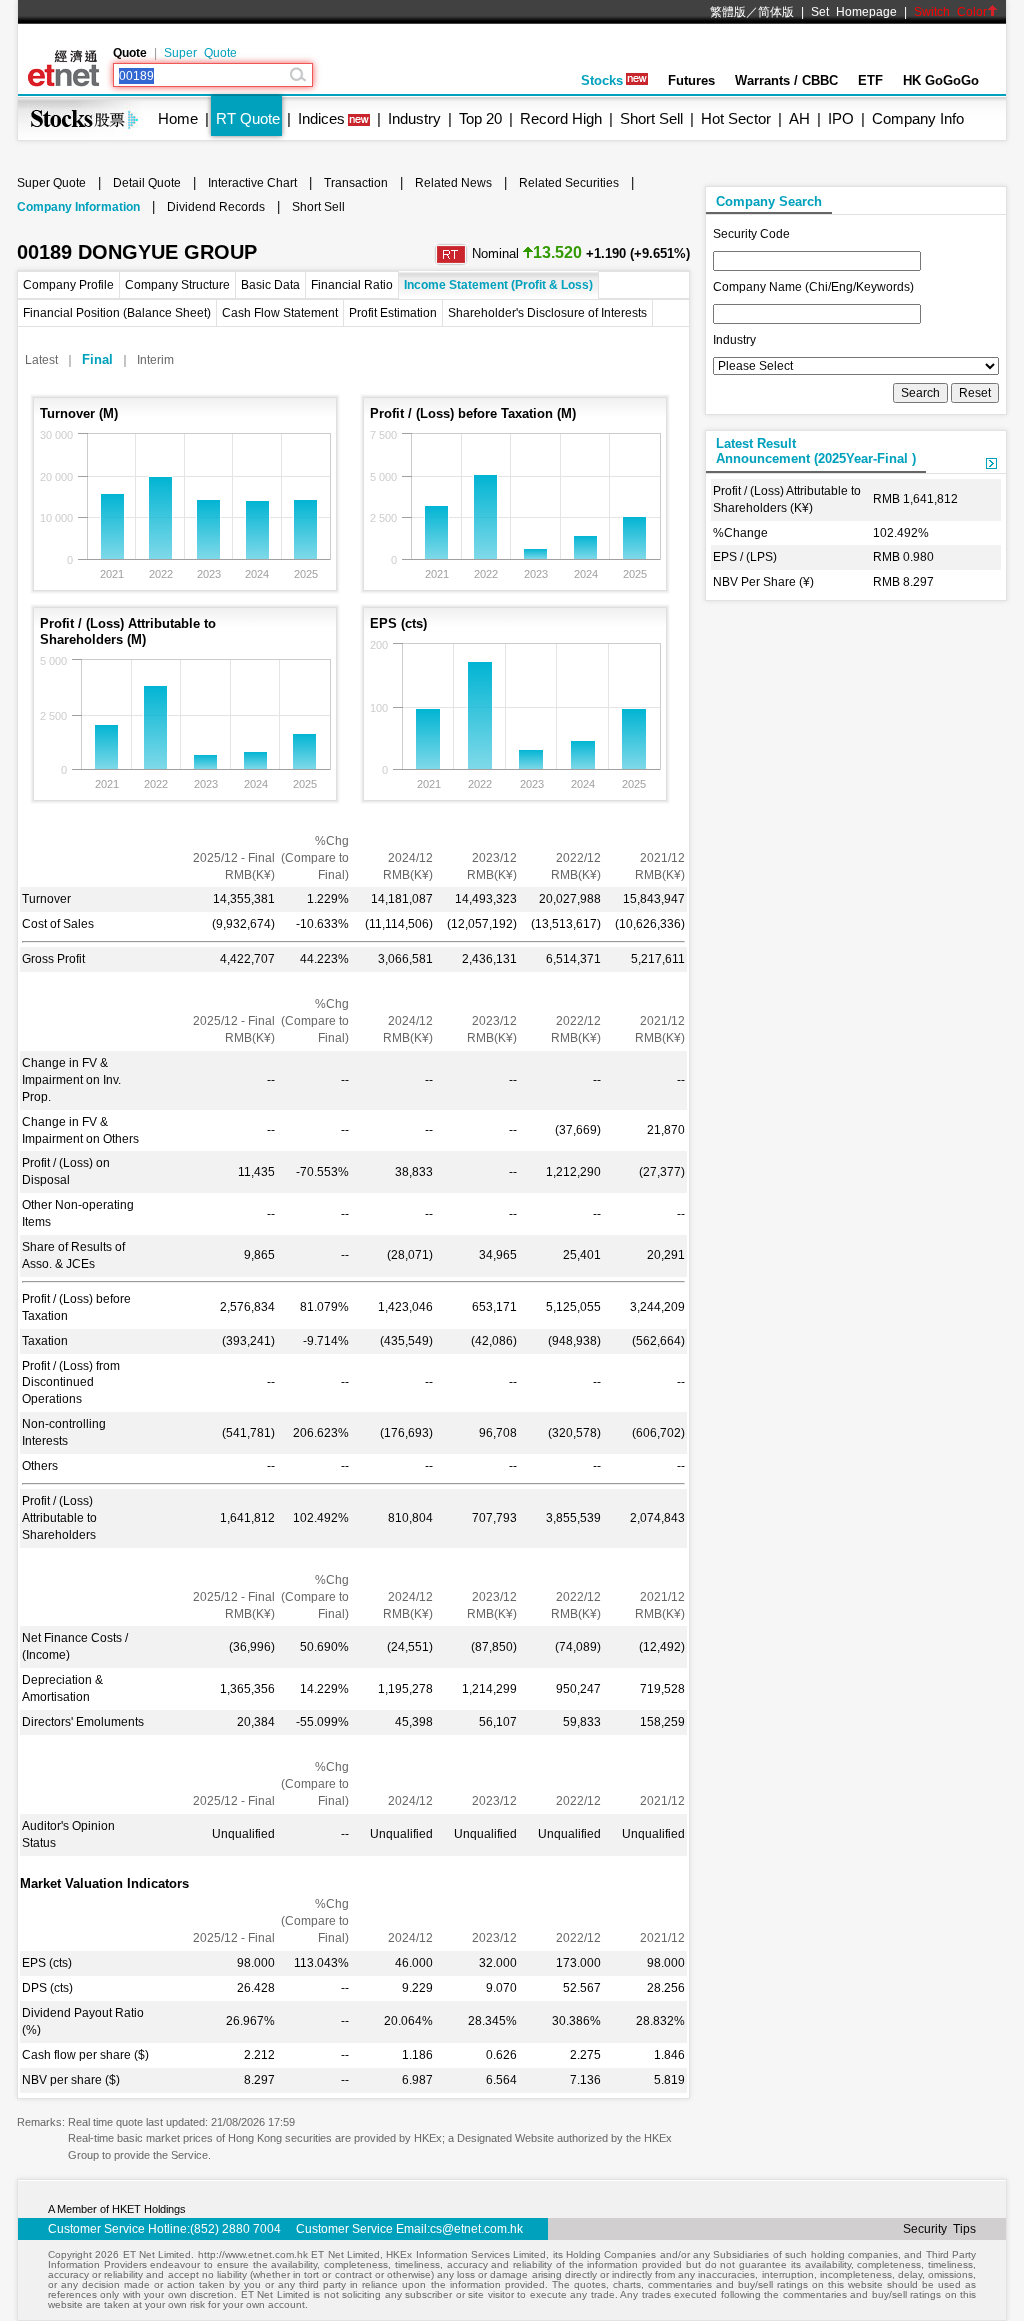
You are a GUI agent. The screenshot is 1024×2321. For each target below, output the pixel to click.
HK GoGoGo (941, 80)
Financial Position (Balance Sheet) (117, 313)
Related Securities (569, 183)
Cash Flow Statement (280, 313)
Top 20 (480, 118)
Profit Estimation (393, 313)
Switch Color (950, 12)
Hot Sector (736, 118)
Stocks (602, 80)
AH (799, 118)
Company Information (78, 207)
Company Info (918, 118)
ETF (870, 80)
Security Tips (939, 2229)
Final (97, 359)
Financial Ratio (352, 285)
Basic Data (270, 285)
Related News (453, 183)
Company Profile (68, 285)
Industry (414, 118)
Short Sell (651, 118)
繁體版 (728, 12)
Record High (561, 118)
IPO (841, 118)
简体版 (776, 12)
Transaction (356, 183)
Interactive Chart (252, 183)
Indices (321, 118)
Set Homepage (854, 12)
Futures (691, 80)
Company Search (769, 201)
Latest (41, 360)
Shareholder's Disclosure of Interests (547, 313)
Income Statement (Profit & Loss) (498, 285)
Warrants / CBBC (786, 80)
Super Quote (200, 53)
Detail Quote (147, 183)
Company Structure (177, 285)
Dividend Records (216, 207)
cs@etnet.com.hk (476, 2229)
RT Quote (248, 118)
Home (178, 118)
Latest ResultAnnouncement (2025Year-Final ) (816, 451)
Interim (155, 360)
